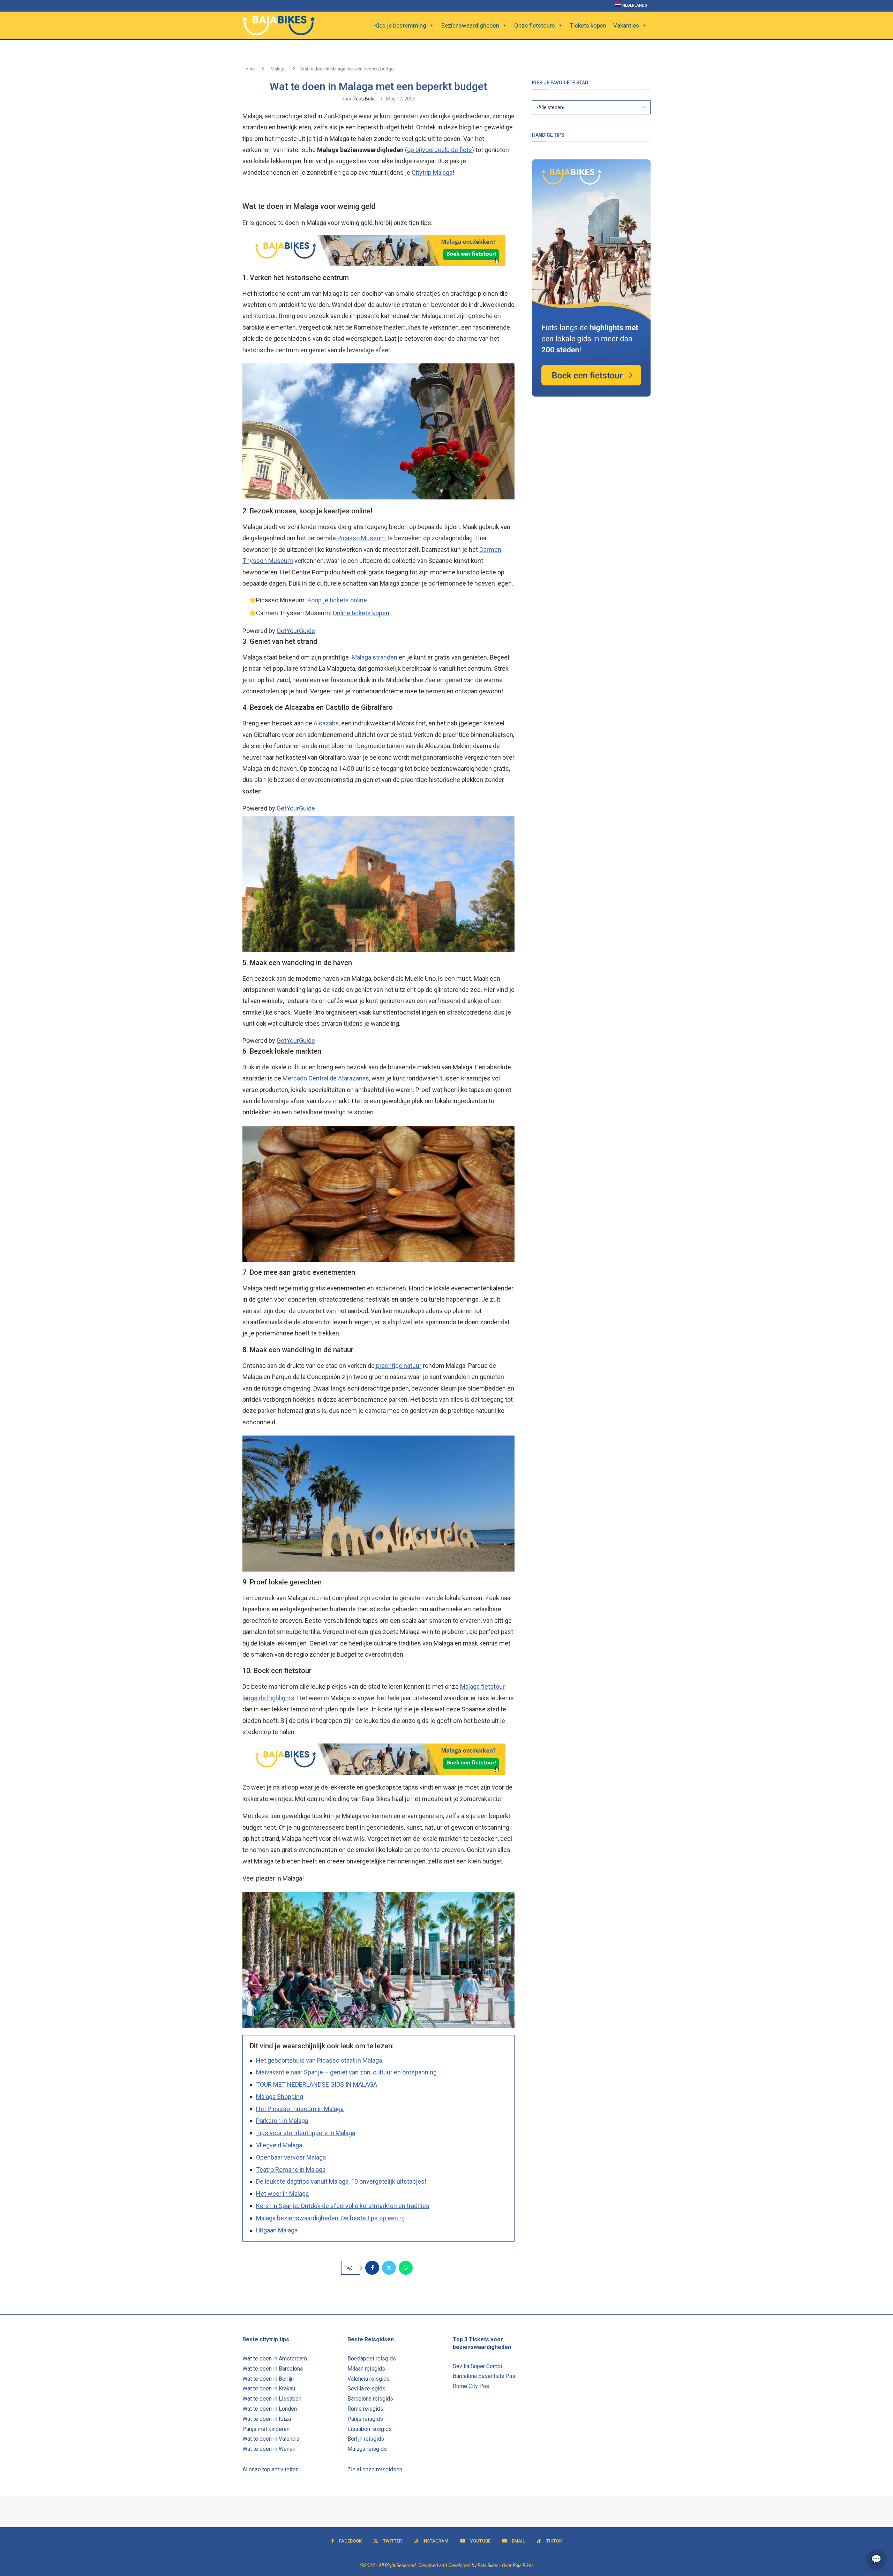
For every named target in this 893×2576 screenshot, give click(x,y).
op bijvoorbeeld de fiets (440, 150)
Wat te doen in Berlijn (268, 2379)
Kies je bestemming (400, 25)
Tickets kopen (588, 25)
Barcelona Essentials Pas (484, 2376)
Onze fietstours (535, 25)
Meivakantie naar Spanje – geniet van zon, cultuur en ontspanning (346, 2072)
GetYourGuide (296, 631)
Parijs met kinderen (266, 2429)
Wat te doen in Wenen (269, 2449)
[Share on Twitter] (389, 2268)
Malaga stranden (374, 657)
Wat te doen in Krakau (269, 2389)
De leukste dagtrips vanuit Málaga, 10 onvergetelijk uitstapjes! (341, 2181)
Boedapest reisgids (372, 2359)
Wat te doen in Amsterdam (275, 2359)
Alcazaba (326, 723)
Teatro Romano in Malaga (291, 2170)
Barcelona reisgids (370, 2399)
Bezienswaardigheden (470, 25)
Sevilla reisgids (366, 2389)
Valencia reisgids (369, 2379)
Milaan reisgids (366, 2369)
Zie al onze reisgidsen (375, 2469)
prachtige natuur (398, 1366)
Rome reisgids (365, 2409)
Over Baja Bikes (518, 2566)
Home (249, 69)
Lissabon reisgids (370, 2429)
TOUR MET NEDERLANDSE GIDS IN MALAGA (317, 2084)
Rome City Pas (471, 2386)
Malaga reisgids (367, 2449)
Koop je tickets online (337, 600)
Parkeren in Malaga (282, 2121)
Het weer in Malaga (282, 2194)
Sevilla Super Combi (477, 2366)
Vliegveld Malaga (279, 2145)
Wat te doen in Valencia (271, 2439)
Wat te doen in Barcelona (273, 2369)
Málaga (278, 69)
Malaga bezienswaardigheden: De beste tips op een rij (330, 2218)
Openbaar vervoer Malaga (291, 2157)
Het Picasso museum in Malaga (300, 2109)
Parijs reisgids (365, 2419)
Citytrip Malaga (432, 172)
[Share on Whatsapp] (406, 2268)
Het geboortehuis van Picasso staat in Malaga (319, 2060)
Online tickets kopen (361, 613)
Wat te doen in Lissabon (272, 2399)
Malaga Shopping (280, 2097)
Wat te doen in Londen (270, 2409)
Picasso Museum (361, 538)
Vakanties (626, 25)
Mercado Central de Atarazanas (326, 1078)
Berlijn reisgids (366, 2439)
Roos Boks (364, 99)
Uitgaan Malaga (277, 2230)
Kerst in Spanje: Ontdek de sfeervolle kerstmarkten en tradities (343, 2206)
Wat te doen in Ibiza (267, 2419)
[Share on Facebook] (372, 2268)
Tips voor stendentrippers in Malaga (306, 2133)
